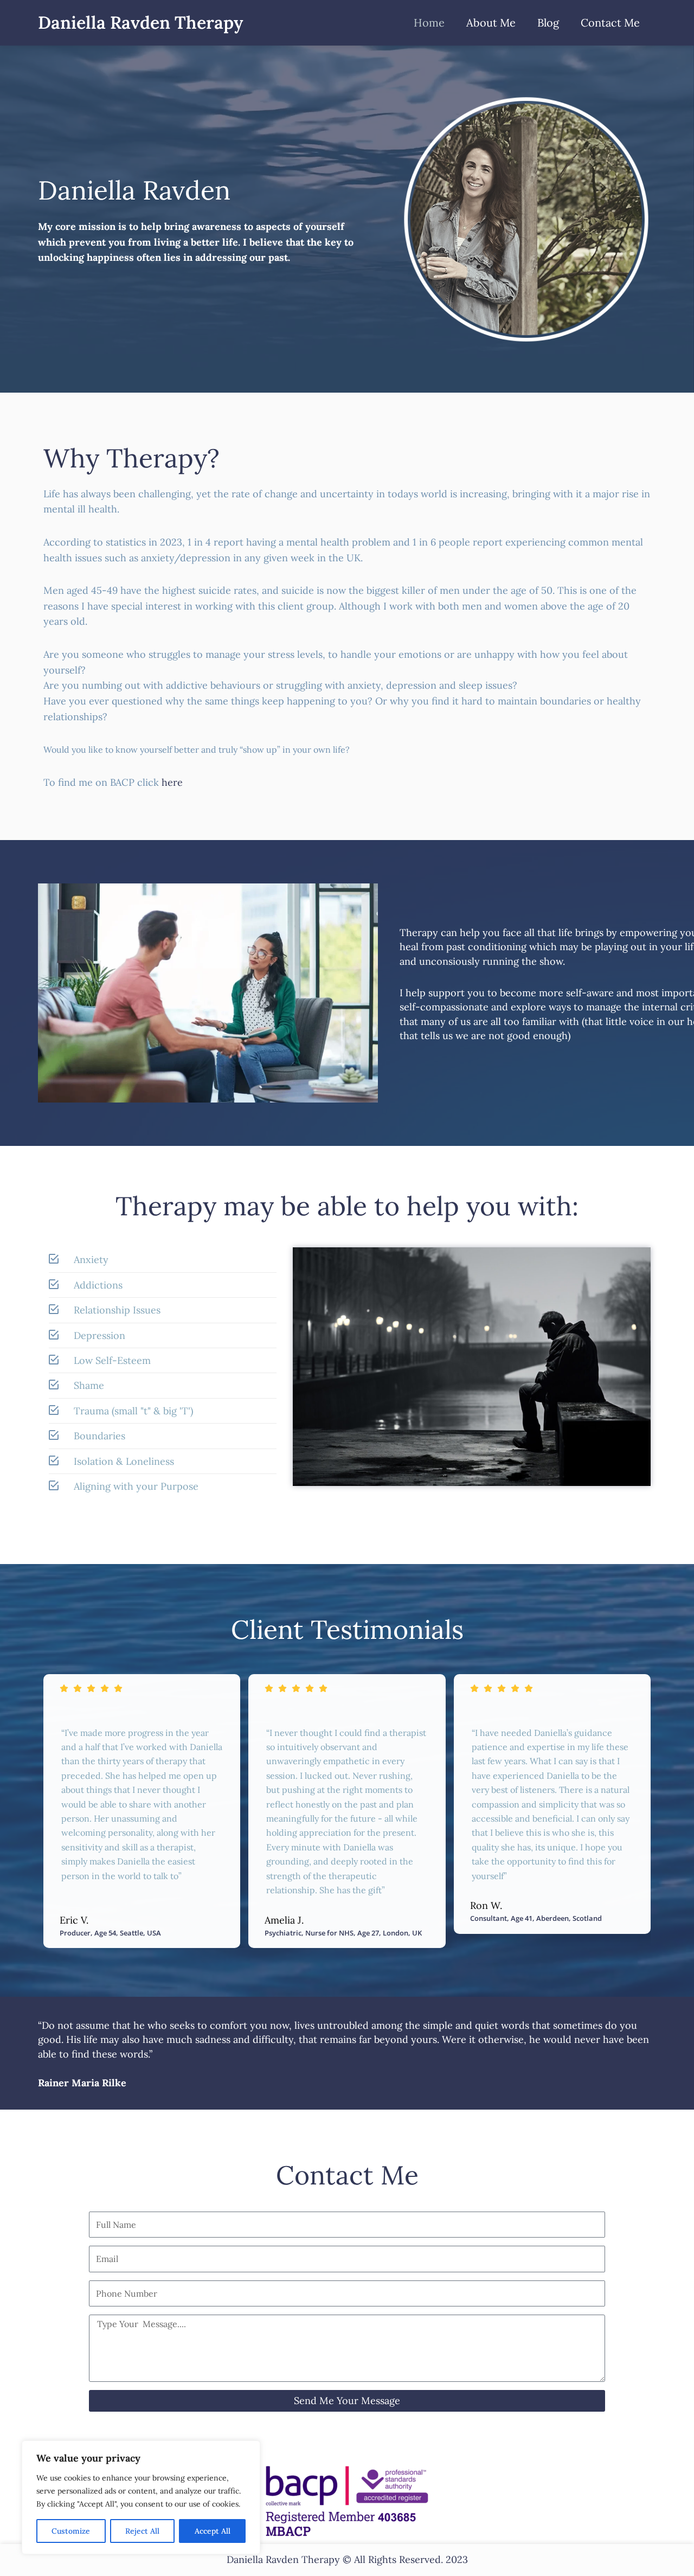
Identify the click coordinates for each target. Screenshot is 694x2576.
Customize (71, 2531)
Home (429, 23)
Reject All (142, 2531)
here (172, 782)
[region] (141, 2497)
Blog (548, 23)
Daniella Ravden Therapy (140, 23)
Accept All (213, 2531)
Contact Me (610, 23)
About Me (491, 23)
